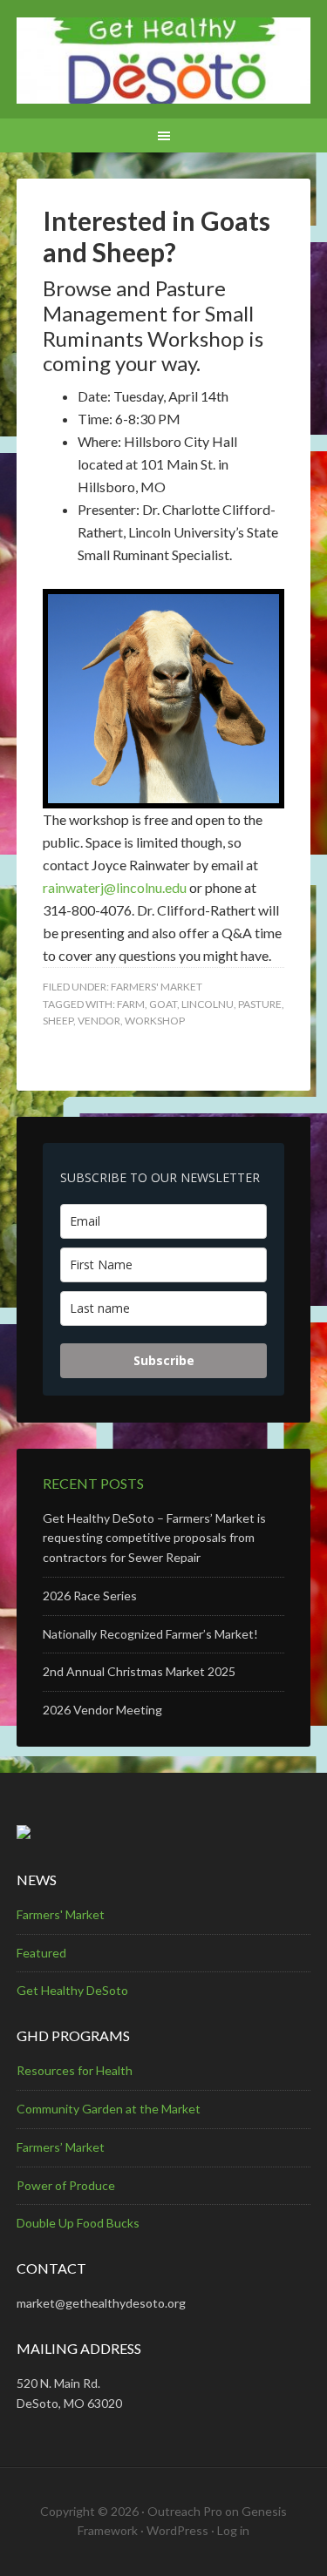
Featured (41, 1953)
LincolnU (208, 1004)
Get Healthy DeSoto (72, 1990)
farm (131, 1004)
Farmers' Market (157, 987)
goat (163, 1004)
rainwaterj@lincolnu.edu (115, 887)
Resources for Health (75, 2070)
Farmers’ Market (61, 2147)
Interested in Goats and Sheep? (157, 236)
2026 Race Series (90, 1596)
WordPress (177, 2530)
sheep (58, 1021)
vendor (99, 1021)
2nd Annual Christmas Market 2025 (139, 1671)
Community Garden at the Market (109, 2109)
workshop (155, 1021)
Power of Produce (66, 2185)
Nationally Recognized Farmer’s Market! (150, 1634)
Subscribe (164, 1360)
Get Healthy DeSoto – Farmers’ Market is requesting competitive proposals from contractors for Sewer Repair (154, 1538)
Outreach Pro (185, 2511)
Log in (233, 2530)
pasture (260, 1004)
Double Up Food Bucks (78, 2223)
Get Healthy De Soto (164, 61)
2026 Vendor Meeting (102, 1710)
